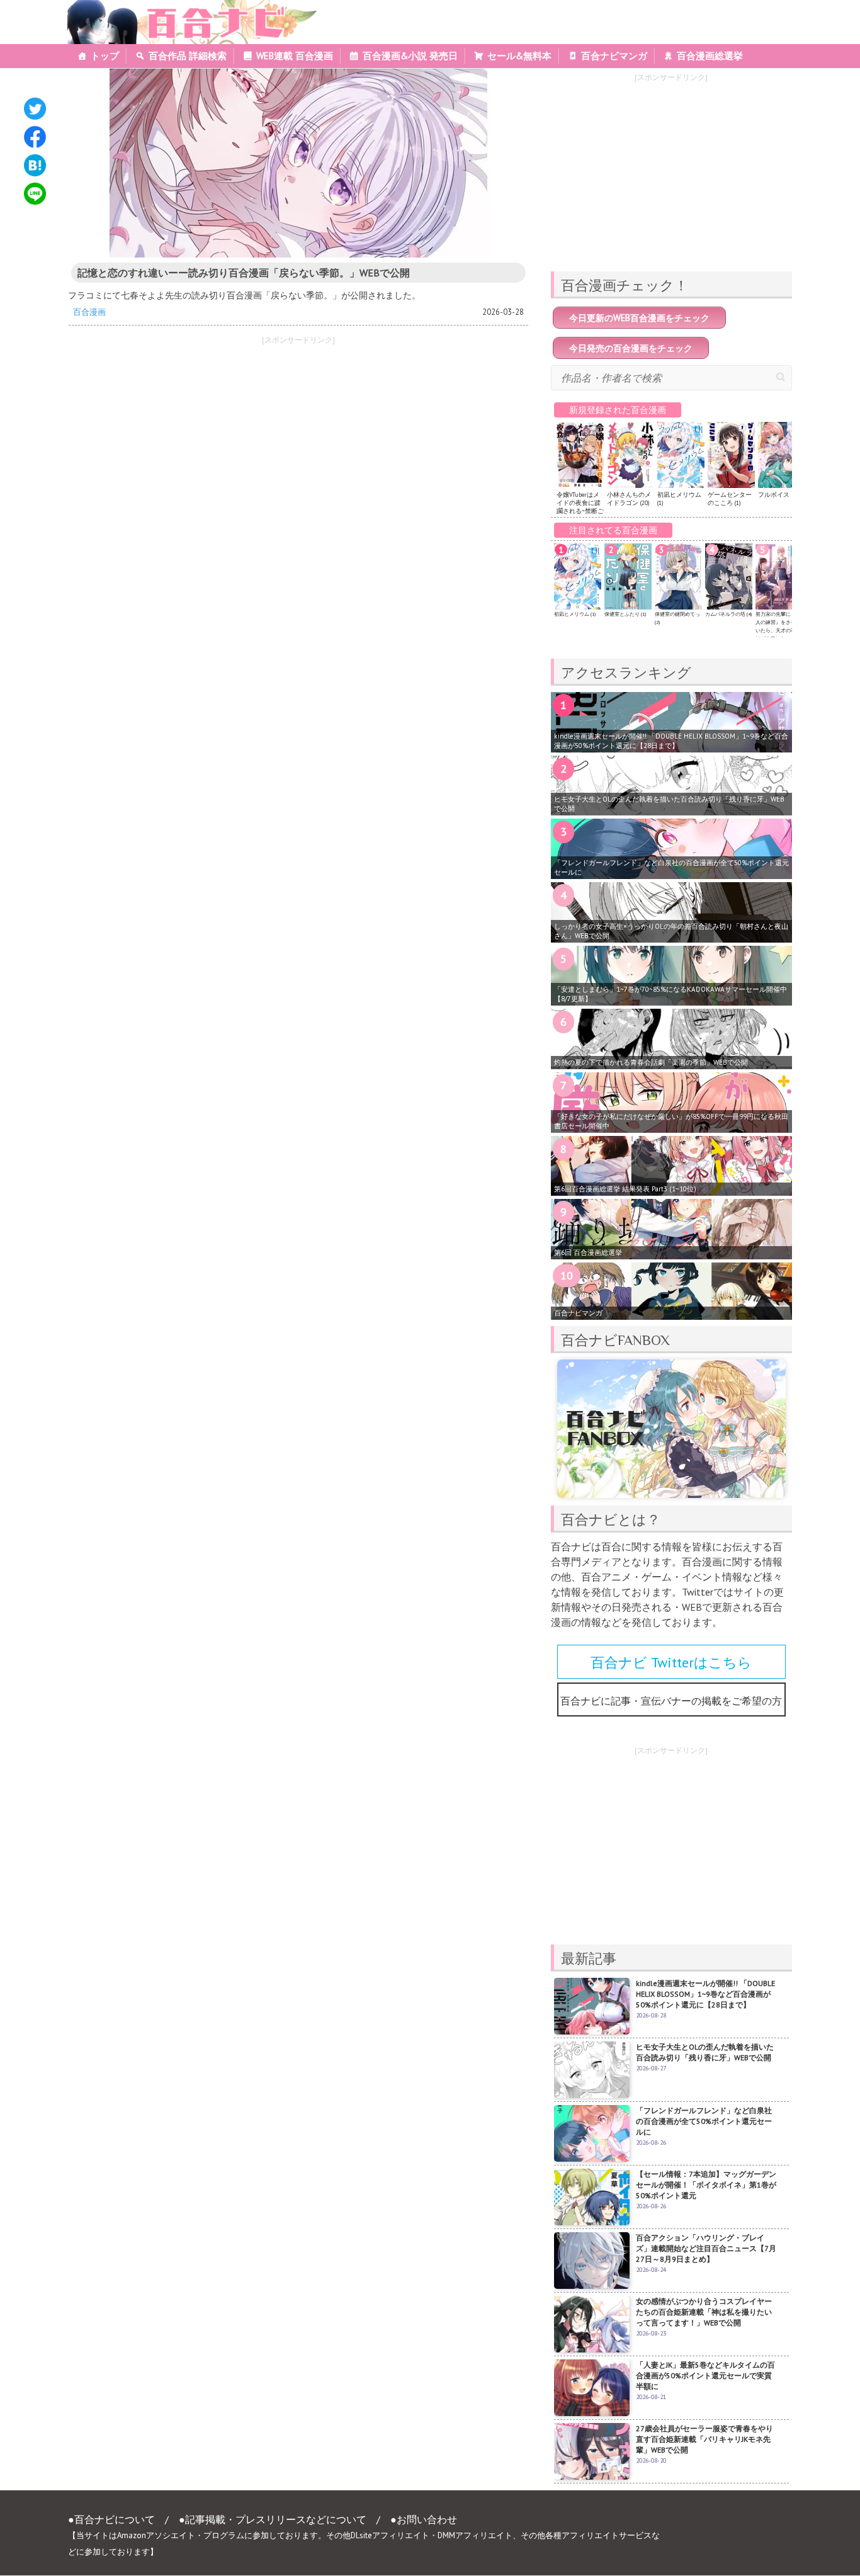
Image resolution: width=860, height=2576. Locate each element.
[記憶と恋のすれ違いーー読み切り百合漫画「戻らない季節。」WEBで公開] (298, 163)
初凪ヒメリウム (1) (575, 614)
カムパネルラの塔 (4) (728, 614)
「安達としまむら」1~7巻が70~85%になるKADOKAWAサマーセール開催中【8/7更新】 (670, 994)
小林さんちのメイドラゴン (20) (629, 499)
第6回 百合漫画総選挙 (588, 1252)
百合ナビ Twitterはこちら (671, 1662)
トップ (105, 56)
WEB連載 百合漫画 (295, 56)
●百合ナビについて (111, 2519)
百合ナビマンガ (614, 56)
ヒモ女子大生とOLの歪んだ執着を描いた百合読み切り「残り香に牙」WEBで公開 (669, 804)
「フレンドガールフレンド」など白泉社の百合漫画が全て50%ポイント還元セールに (671, 867)
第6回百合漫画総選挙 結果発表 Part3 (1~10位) (625, 1189)
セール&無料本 (519, 56)
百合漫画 (89, 312)
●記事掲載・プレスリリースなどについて (273, 2519)
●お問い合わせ (424, 2519)
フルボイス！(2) (780, 495)
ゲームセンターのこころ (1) (730, 499)
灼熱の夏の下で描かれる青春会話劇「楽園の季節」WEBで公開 (651, 1062)
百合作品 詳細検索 (188, 56)
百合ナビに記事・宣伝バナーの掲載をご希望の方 (671, 1701)
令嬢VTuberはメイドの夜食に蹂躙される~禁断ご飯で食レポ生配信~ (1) (580, 511)
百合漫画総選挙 (710, 56)
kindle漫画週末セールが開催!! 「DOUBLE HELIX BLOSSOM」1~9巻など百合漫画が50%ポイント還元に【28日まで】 (671, 741)
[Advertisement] (178, 440)
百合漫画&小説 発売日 (410, 56)
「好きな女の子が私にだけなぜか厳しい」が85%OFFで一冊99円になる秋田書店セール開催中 (671, 1121)
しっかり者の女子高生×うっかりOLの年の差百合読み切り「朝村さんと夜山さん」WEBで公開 (671, 931)
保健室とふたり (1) (625, 614)
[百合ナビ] (185, 8)
